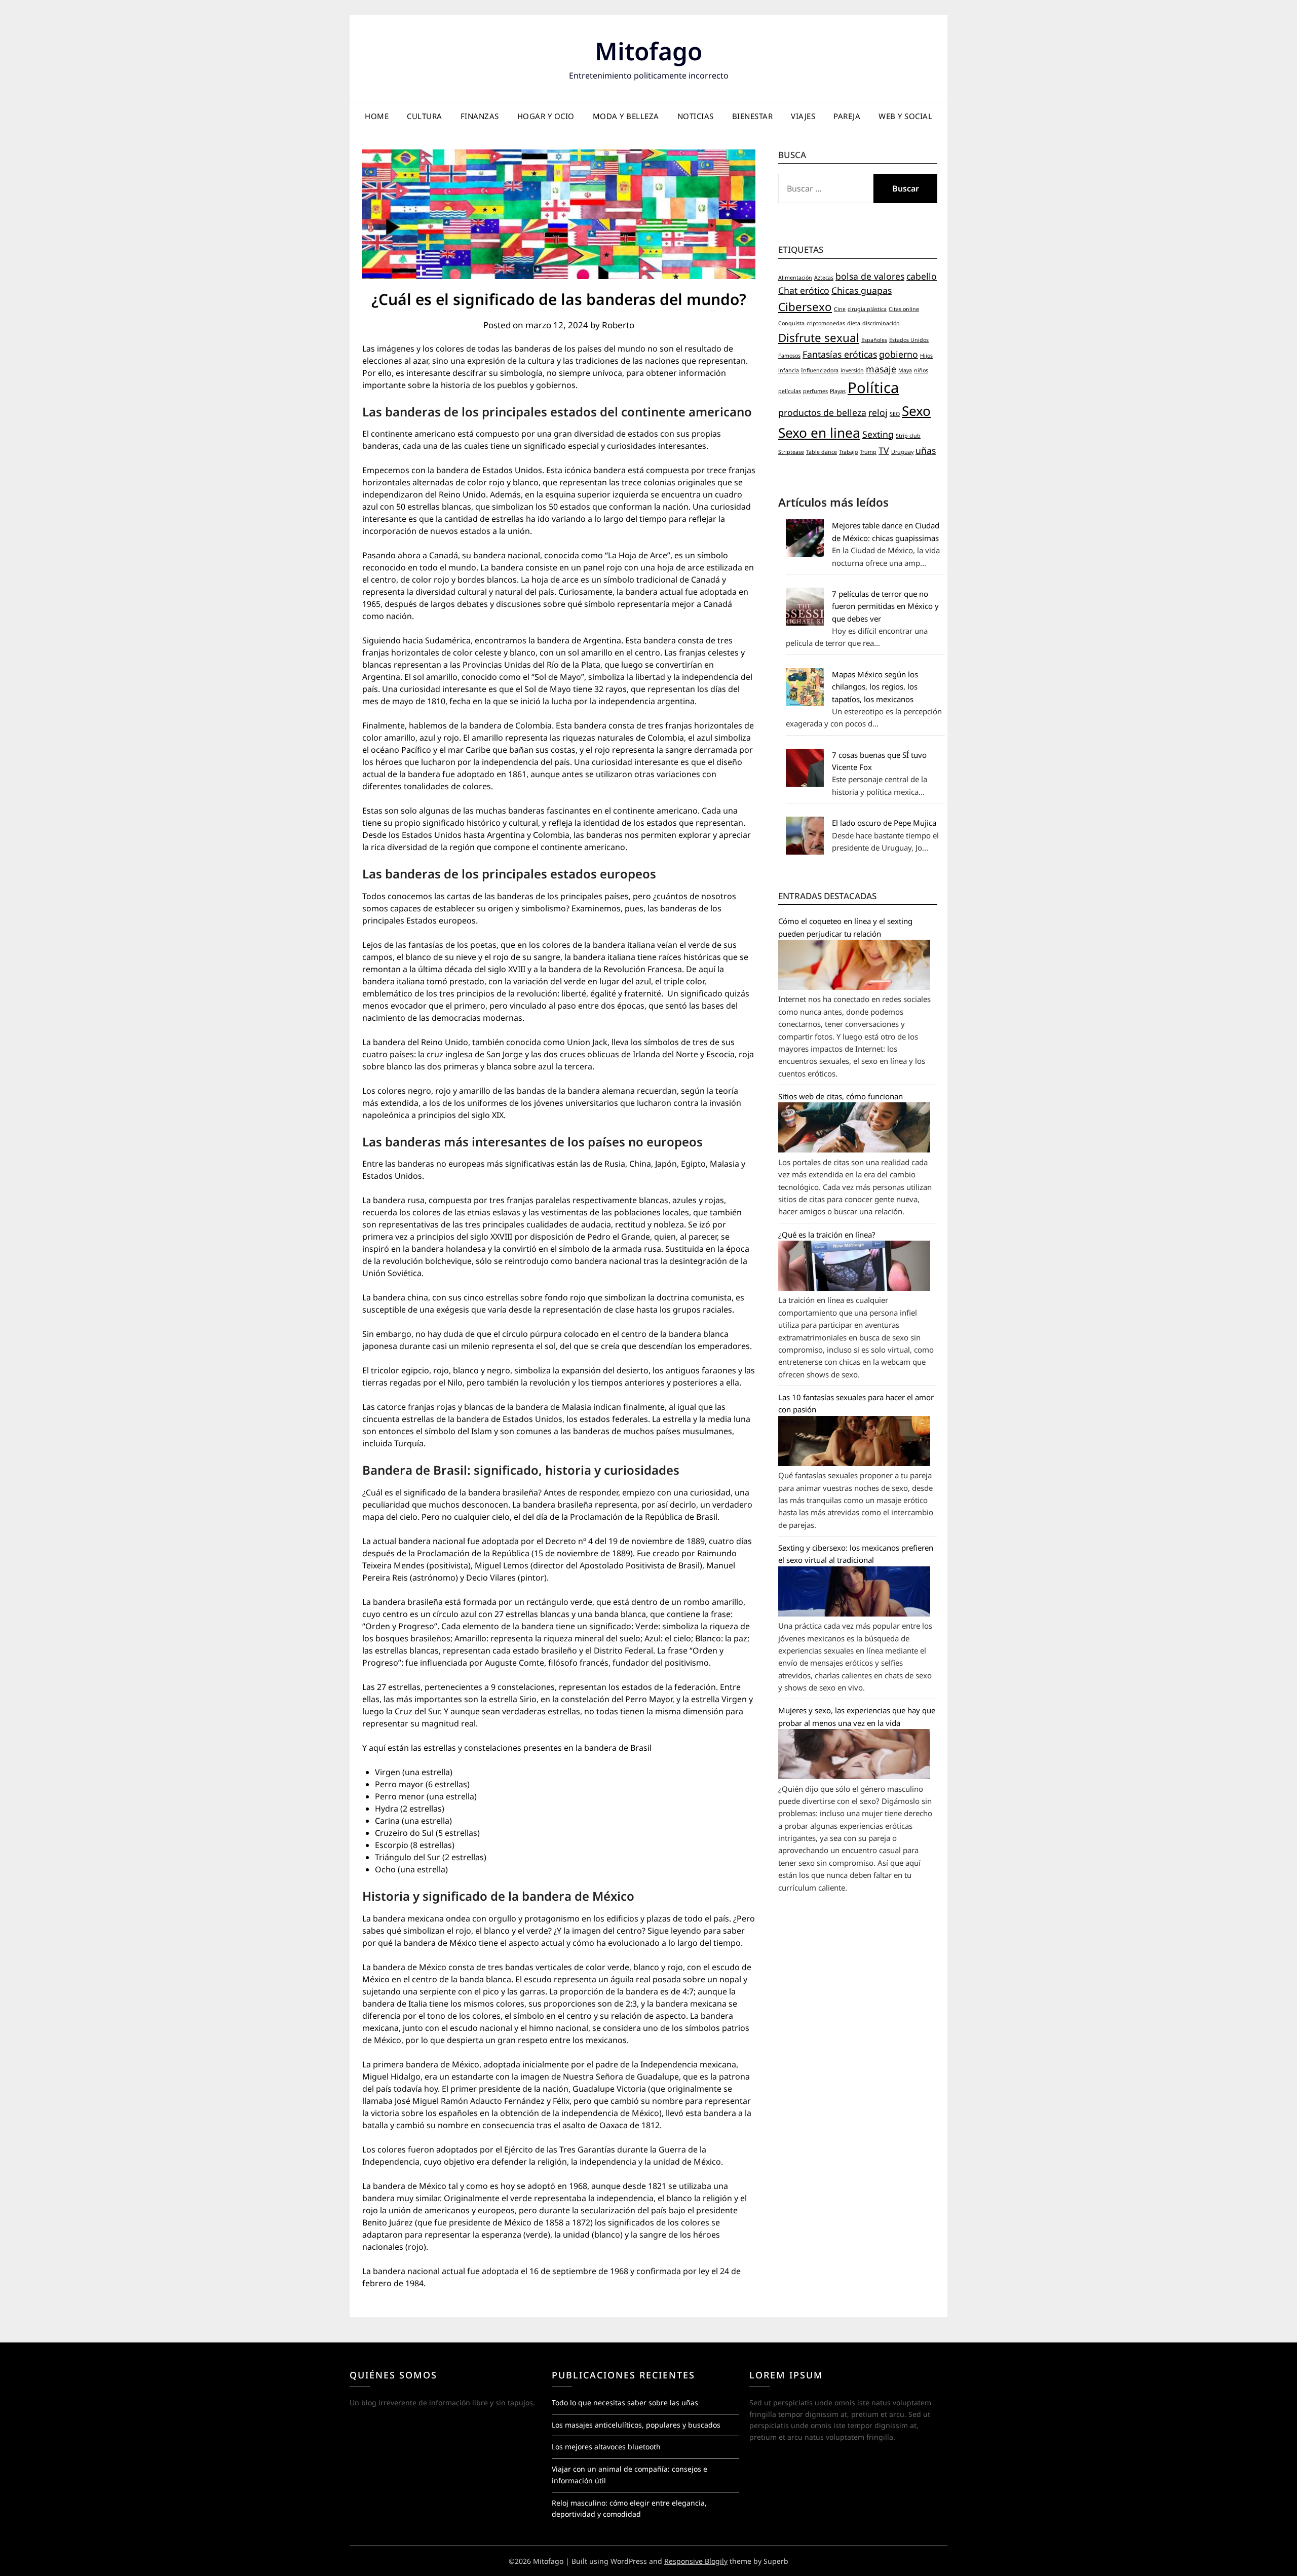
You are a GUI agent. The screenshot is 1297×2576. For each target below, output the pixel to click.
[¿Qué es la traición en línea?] (854, 1288)
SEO (895, 414)
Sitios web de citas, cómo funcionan (841, 1096)
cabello (922, 276)
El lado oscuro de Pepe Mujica (884, 823)
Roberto (618, 325)
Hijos (926, 356)
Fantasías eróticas (840, 354)
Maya (905, 370)
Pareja (847, 116)
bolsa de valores (870, 276)
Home (377, 116)
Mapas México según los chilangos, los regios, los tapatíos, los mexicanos (875, 687)
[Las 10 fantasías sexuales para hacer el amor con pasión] (854, 1463)
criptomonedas (826, 323)
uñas (926, 450)
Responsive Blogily (696, 2561)
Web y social (905, 116)
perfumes (815, 391)
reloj (878, 412)
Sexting (878, 434)
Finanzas (480, 116)
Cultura (425, 116)
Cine (840, 309)
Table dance (822, 452)
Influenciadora (820, 370)
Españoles (874, 340)
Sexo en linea (819, 433)
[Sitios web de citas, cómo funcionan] (854, 1149)
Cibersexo (805, 307)
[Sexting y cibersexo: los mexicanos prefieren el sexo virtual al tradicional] (854, 1613)
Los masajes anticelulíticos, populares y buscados (636, 2425)
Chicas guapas (862, 290)
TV (884, 450)
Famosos (789, 356)
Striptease (791, 452)
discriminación (881, 323)
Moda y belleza (626, 116)
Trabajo (848, 452)
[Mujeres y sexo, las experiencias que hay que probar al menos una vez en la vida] (854, 1776)
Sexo (916, 411)
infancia (789, 370)
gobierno (899, 354)
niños (921, 370)
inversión (852, 370)
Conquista (791, 323)
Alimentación (795, 278)
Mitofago (648, 51)
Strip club (908, 436)
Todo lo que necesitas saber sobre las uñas (625, 2402)
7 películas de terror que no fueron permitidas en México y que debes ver (885, 606)
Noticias (696, 116)
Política (873, 388)
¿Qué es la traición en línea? (827, 1235)
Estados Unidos (909, 340)
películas (790, 391)
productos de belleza (822, 412)
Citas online (904, 309)
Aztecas (824, 278)
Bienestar (753, 116)
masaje (881, 369)
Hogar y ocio (546, 116)
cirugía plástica (867, 309)
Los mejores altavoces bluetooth (606, 2447)
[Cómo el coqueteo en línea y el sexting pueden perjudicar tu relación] (854, 987)
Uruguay (902, 452)
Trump (868, 452)
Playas (838, 391)
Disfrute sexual (819, 338)
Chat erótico (804, 290)
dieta (854, 323)
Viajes (803, 116)
